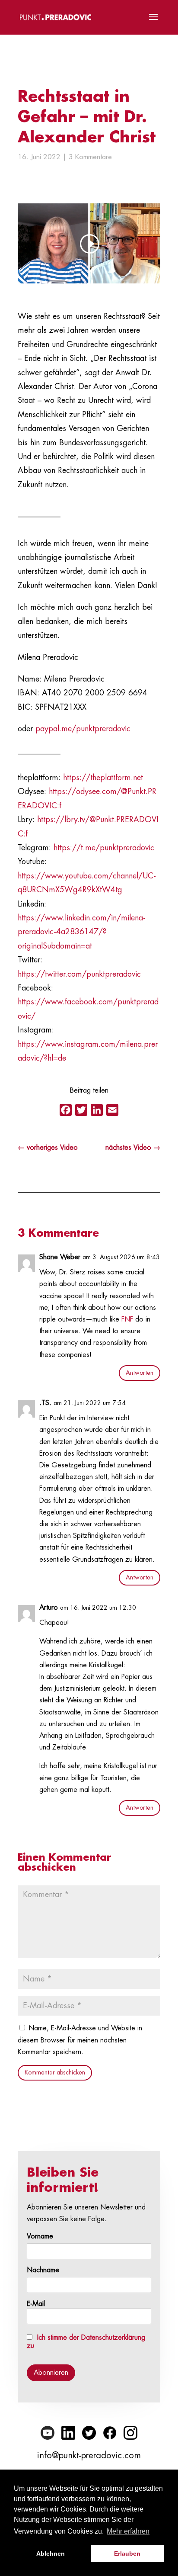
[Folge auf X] (89, 2433)
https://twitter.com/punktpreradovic (79, 974)
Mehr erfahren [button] (128, 2531)
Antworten (140, 1373)
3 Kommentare (90, 157)
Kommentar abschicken (55, 2072)
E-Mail (36, 2304)
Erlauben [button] (127, 2553)
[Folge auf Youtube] (48, 2433)
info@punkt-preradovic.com (89, 2455)
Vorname (40, 2236)
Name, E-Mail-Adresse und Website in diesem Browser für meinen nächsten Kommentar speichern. (80, 2040)
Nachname (43, 2270)
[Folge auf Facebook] (110, 2433)
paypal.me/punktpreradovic (83, 729)
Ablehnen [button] (51, 2553)
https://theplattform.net (103, 778)
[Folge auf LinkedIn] (68, 2433)
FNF (127, 1319)
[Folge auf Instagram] (130, 2433)
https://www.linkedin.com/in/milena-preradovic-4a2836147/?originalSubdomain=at (82, 932)
